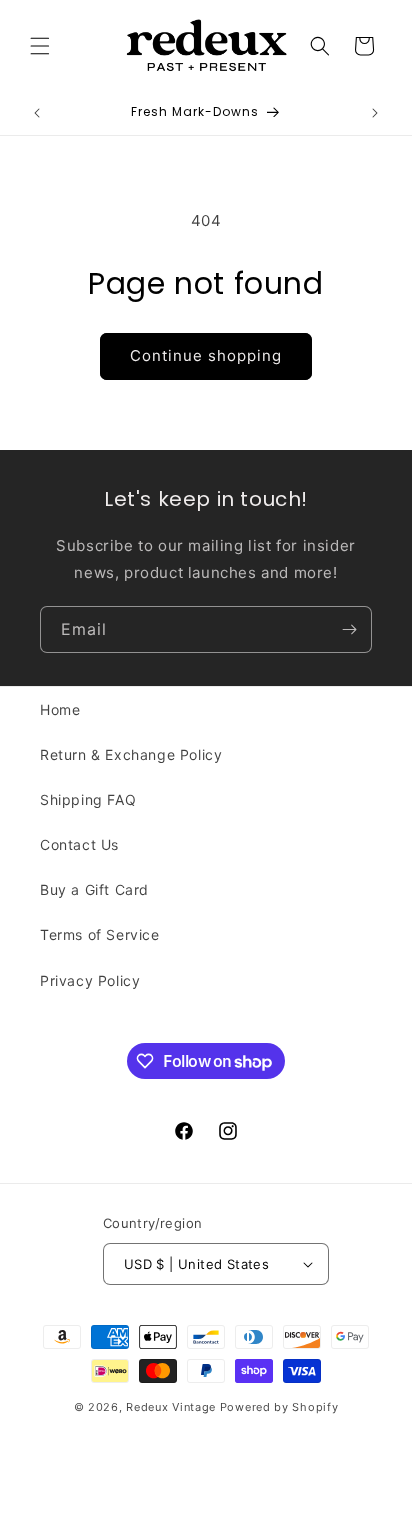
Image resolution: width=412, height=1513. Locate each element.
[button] (40, 46)
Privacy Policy (90, 980)
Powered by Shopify (279, 1407)
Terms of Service (100, 934)
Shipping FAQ (88, 799)
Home (60, 709)
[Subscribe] (349, 629)
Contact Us (79, 844)
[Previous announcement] (37, 113)
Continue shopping (206, 355)
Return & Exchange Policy (131, 754)
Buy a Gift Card (94, 889)
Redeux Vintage (171, 1407)
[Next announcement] (375, 113)
